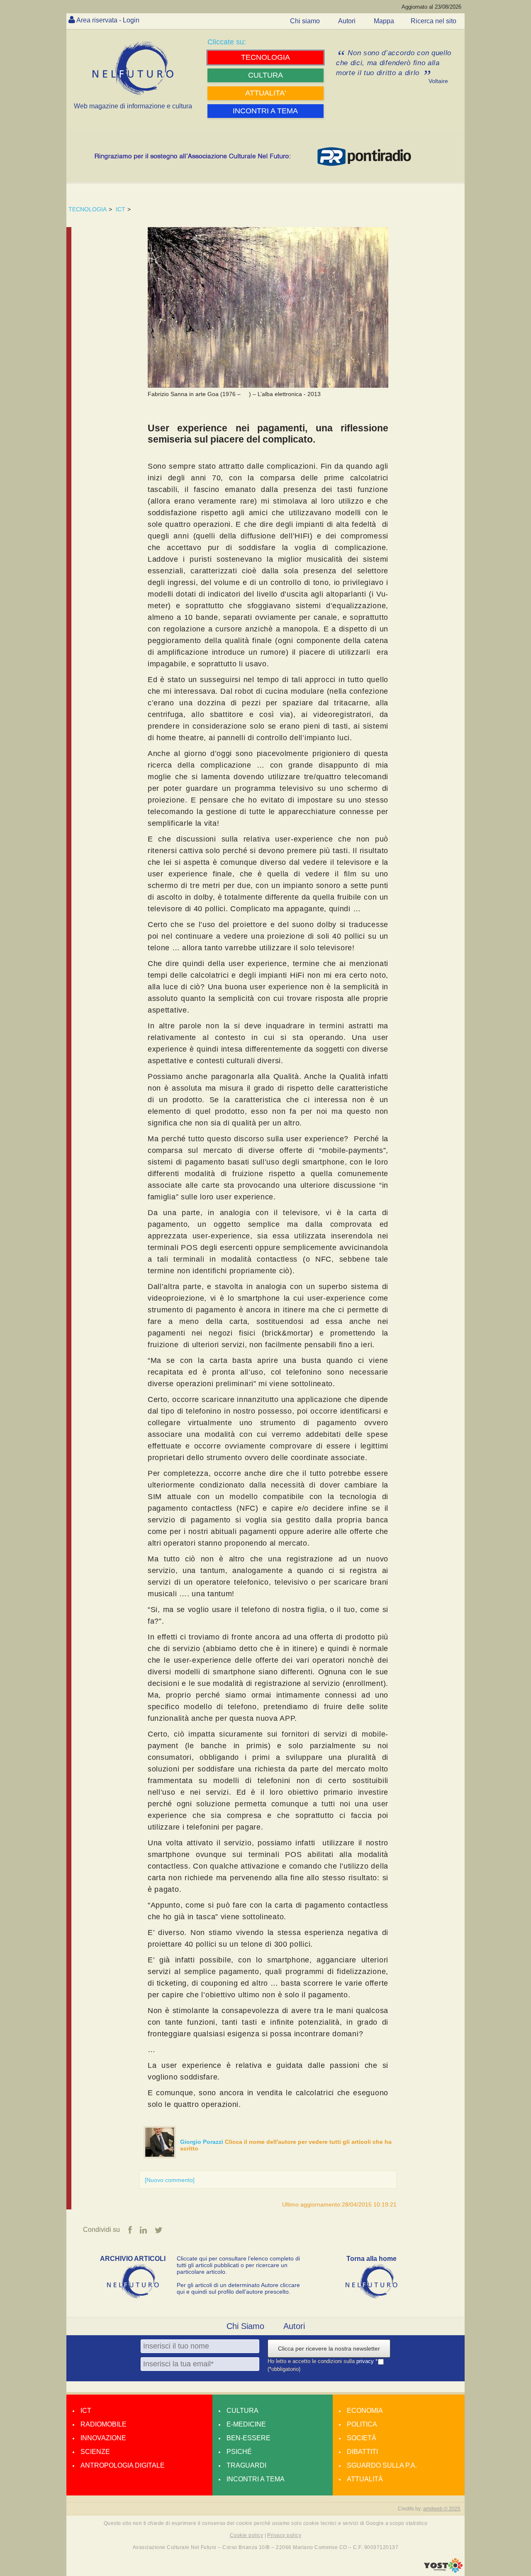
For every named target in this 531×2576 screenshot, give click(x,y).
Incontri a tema (256, 2479)
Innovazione (103, 2438)
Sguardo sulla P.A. (382, 2465)
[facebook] (130, 2230)
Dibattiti (362, 2452)
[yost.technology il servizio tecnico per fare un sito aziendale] (443, 2571)
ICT (121, 209)
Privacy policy (284, 2535)
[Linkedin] (143, 2230)
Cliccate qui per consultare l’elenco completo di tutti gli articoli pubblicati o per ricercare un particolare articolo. (238, 2265)
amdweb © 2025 (442, 2509)
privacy (366, 2362)
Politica (362, 2424)
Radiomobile (104, 2424)
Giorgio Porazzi (202, 2142)
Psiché (239, 2452)
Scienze (95, 2452)
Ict (86, 2411)
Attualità (365, 2479)
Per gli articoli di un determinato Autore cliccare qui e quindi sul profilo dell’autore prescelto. (238, 2288)
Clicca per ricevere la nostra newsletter (329, 2348)
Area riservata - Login (108, 20)
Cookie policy (246, 2535)
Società (362, 2438)
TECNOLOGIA (88, 209)
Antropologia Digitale (123, 2465)
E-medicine (246, 2424)
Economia (365, 2411)
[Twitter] (159, 2230)
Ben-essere (248, 2438)
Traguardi (246, 2465)
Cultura (242, 2411)
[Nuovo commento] (170, 2180)
